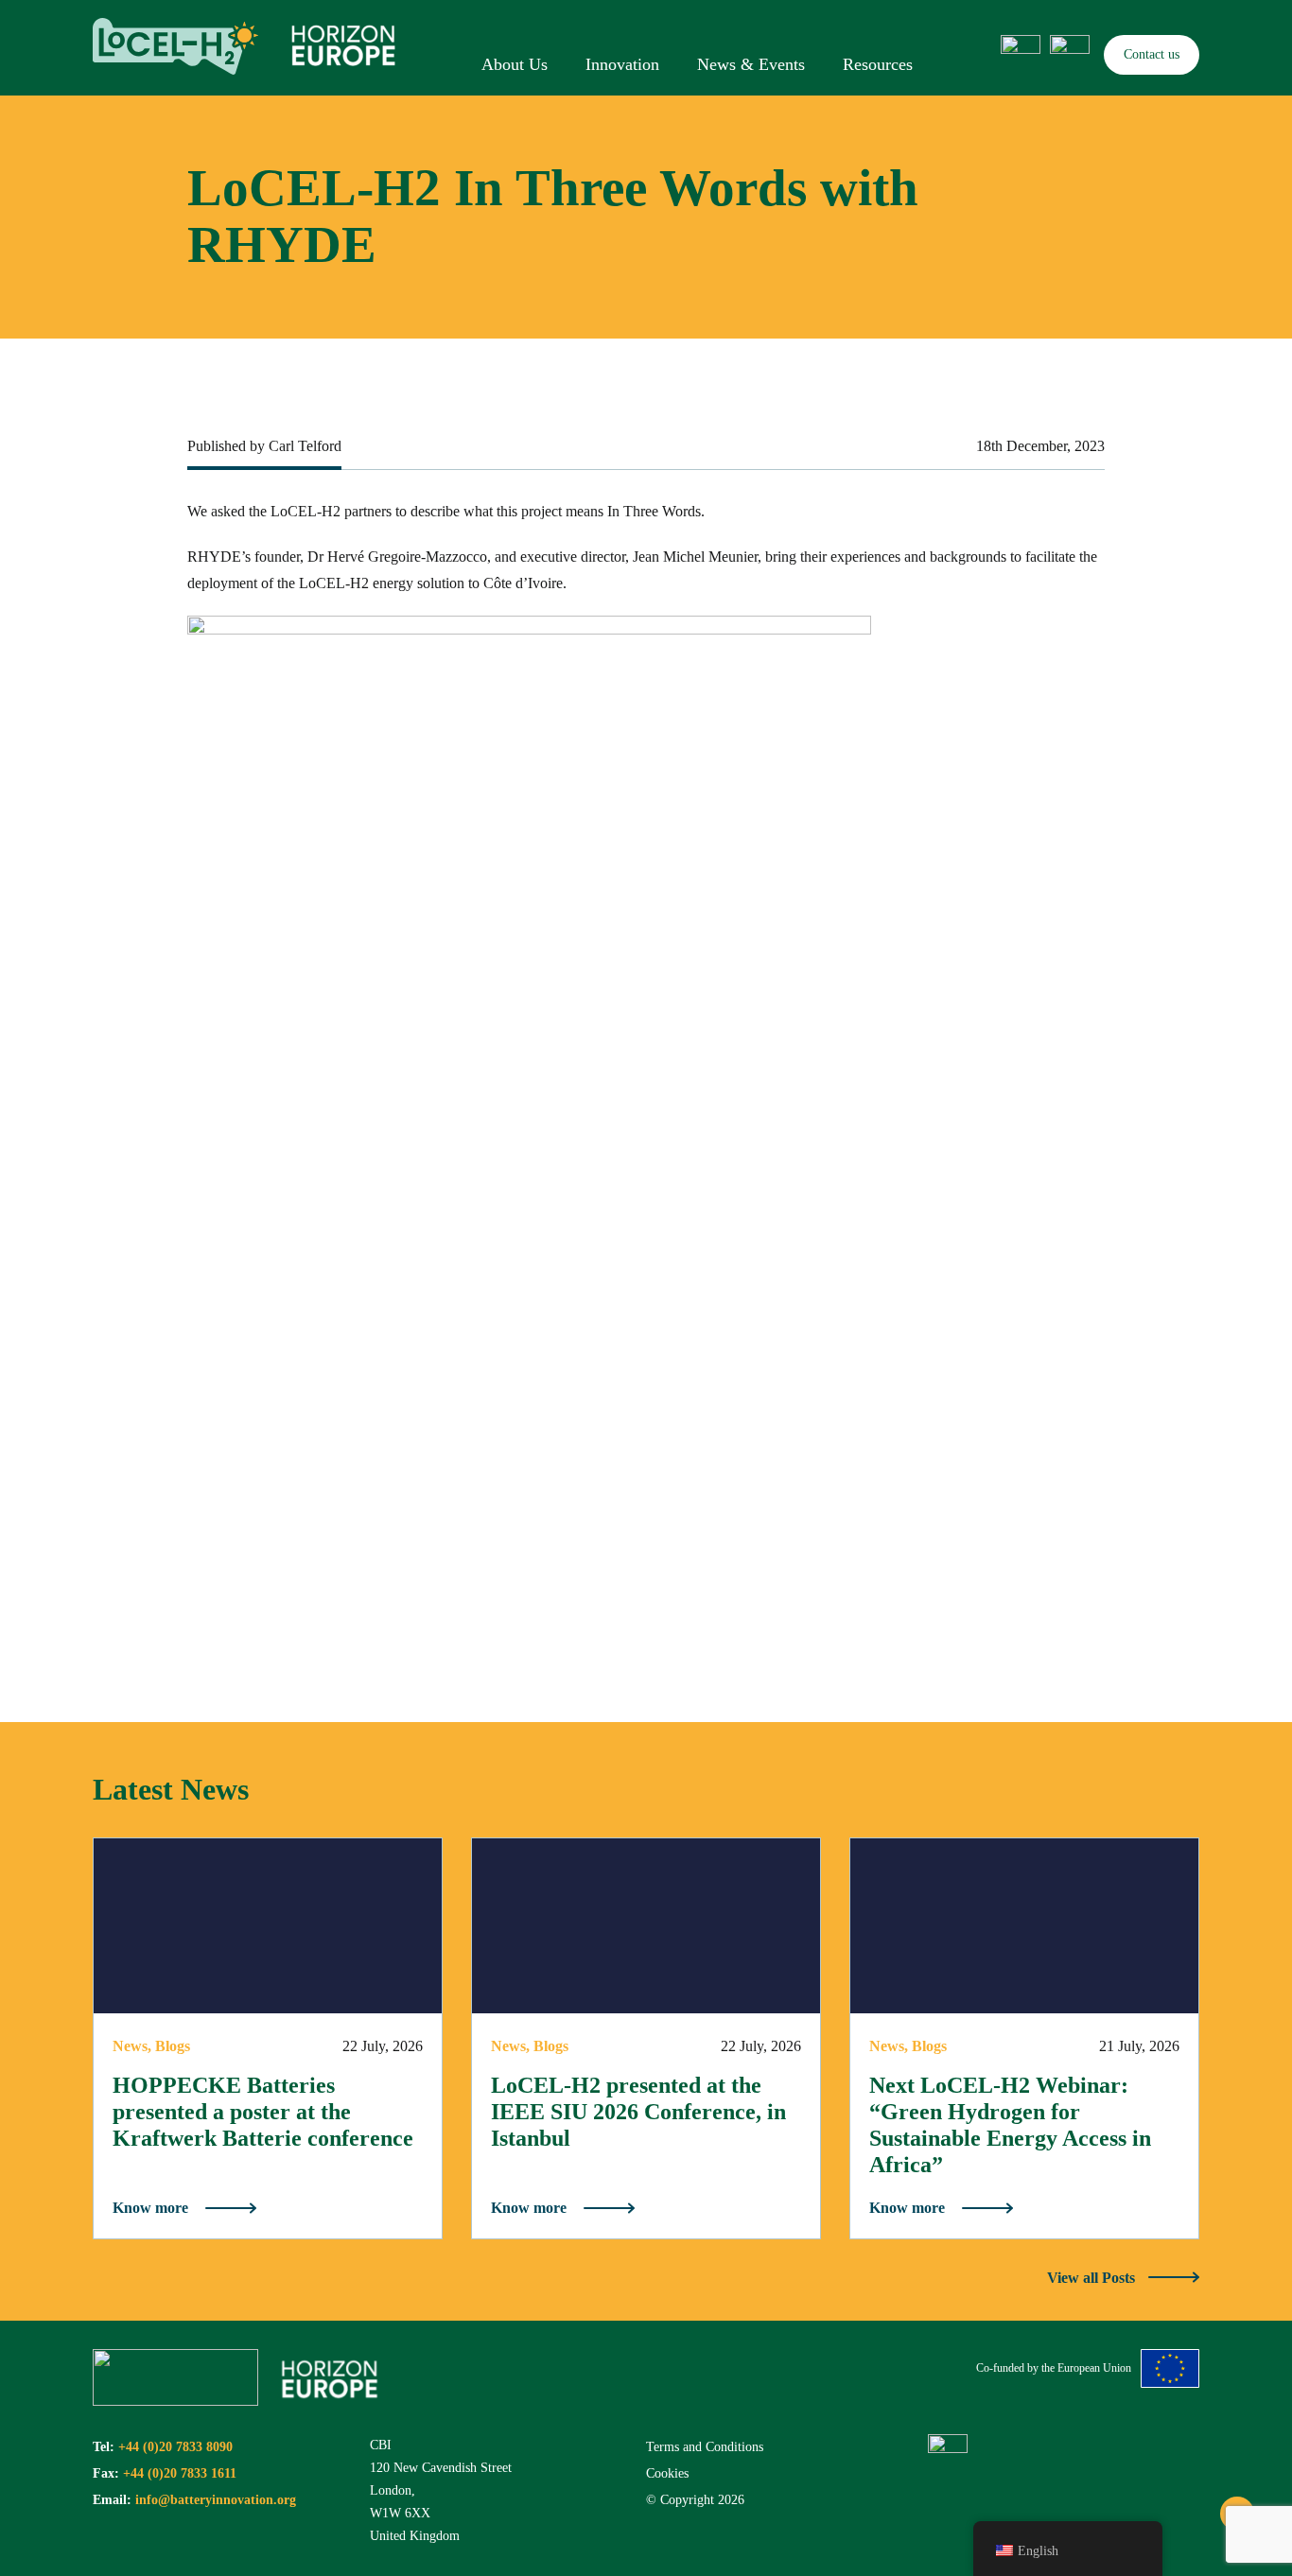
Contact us (1152, 54)
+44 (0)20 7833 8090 (175, 2447)
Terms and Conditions (705, 2447)
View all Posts (1093, 2278)
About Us (515, 64)
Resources (878, 64)
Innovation (622, 64)
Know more (150, 2208)
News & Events (751, 64)
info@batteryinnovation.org (216, 2500)
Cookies (667, 2473)
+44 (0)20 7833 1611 (180, 2473)
